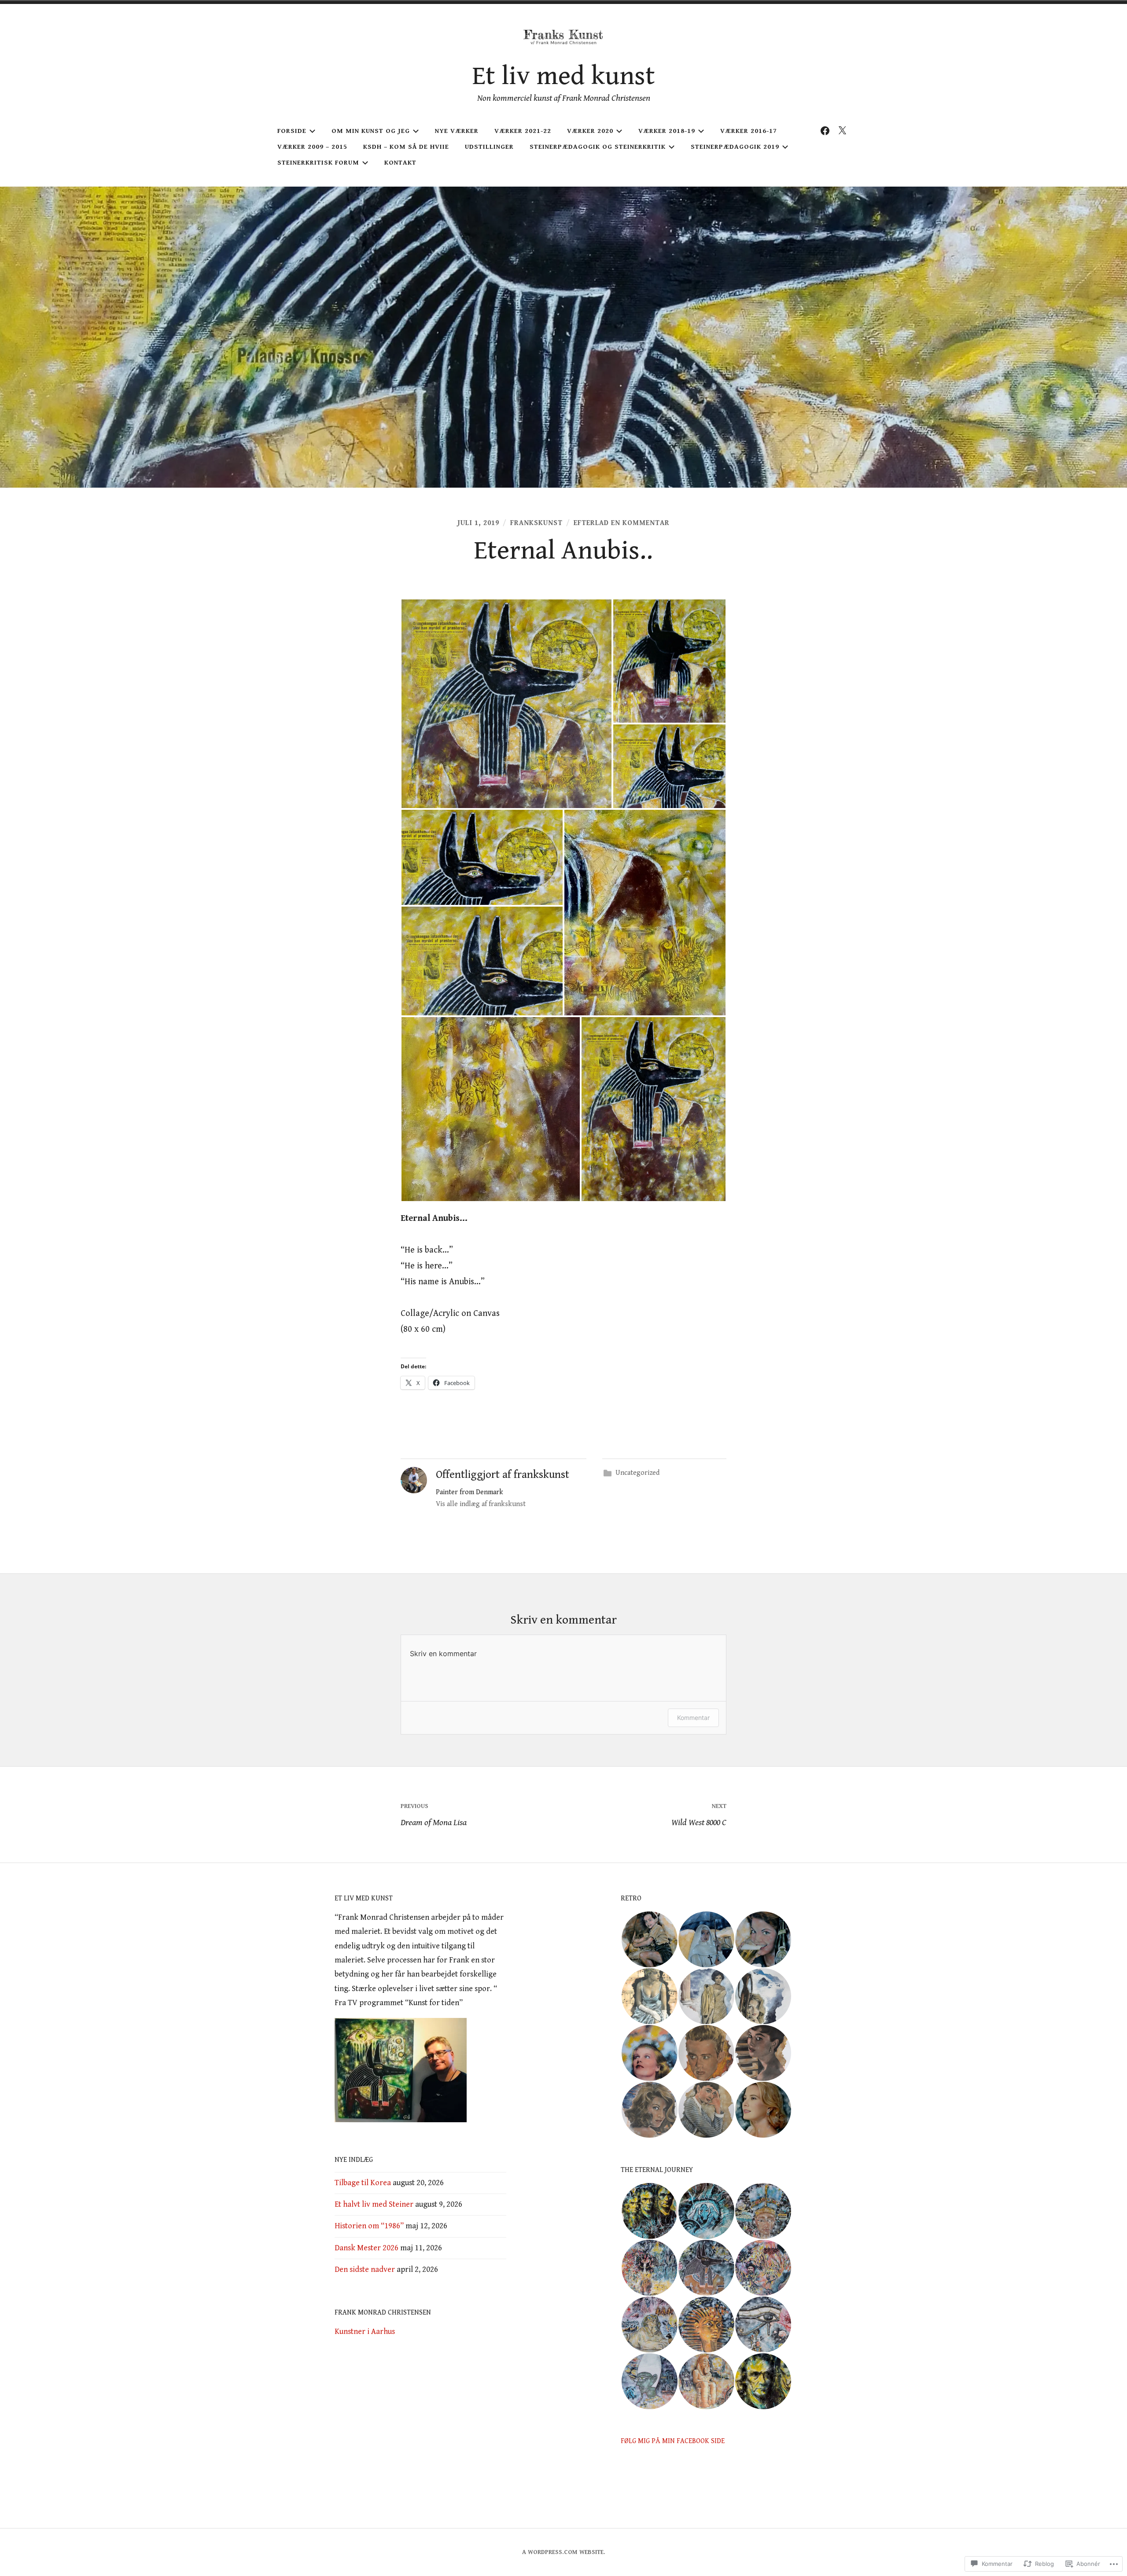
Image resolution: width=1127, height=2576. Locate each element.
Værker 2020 (590, 131)
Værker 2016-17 (749, 131)
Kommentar (693, 1718)
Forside (292, 131)
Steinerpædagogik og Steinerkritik (598, 147)
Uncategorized (637, 1473)
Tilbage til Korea (363, 2183)
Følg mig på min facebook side (673, 2441)
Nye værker (457, 131)
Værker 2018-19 (667, 131)
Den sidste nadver (365, 2269)
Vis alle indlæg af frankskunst (481, 1504)
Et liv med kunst (564, 76)
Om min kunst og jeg (371, 131)
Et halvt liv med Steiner (374, 2204)
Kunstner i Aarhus (365, 2332)
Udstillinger (489, 147)
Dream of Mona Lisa (434, 1815)
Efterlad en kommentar (622, 523)
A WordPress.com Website (563, 2552)
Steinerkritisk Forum (318, 163)
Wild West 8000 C (699, 1815)
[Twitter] (842, 131)
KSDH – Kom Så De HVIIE (406, 147)
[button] (506, 704)
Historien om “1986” (369, 2226)
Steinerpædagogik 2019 (735, 147)
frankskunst (536, 523)
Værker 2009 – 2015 (312, 147)
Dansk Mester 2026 (366, 2248)
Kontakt (400, 163)
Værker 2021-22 (523, 131)
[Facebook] (825, 131)
